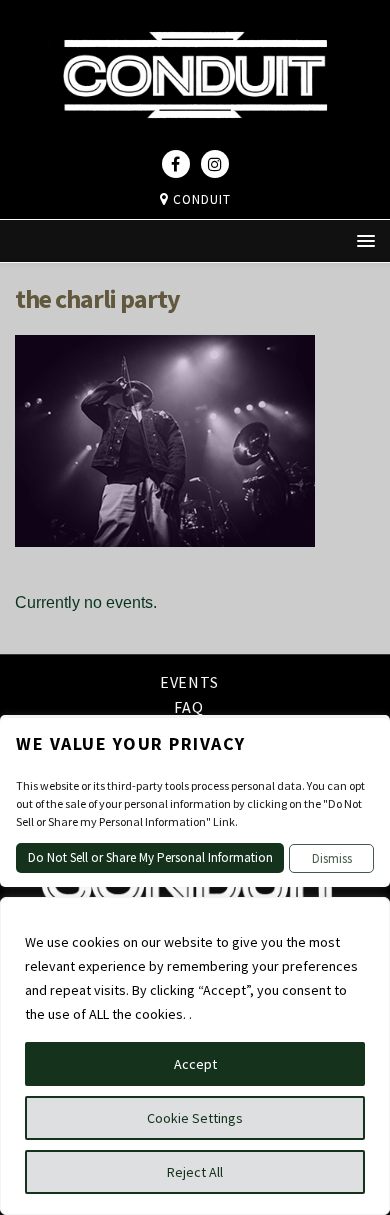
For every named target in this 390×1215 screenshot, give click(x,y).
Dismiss (332, 858)
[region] (195, 1056)
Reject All (195, 1172)
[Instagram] (215, 164)
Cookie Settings (195, 1118)
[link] (195, 136)
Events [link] (189, 683)
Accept (195, 1064)
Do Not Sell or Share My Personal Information (150, 857)
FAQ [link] (188, 707)
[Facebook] (176, 164)
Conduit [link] (200, 199)
